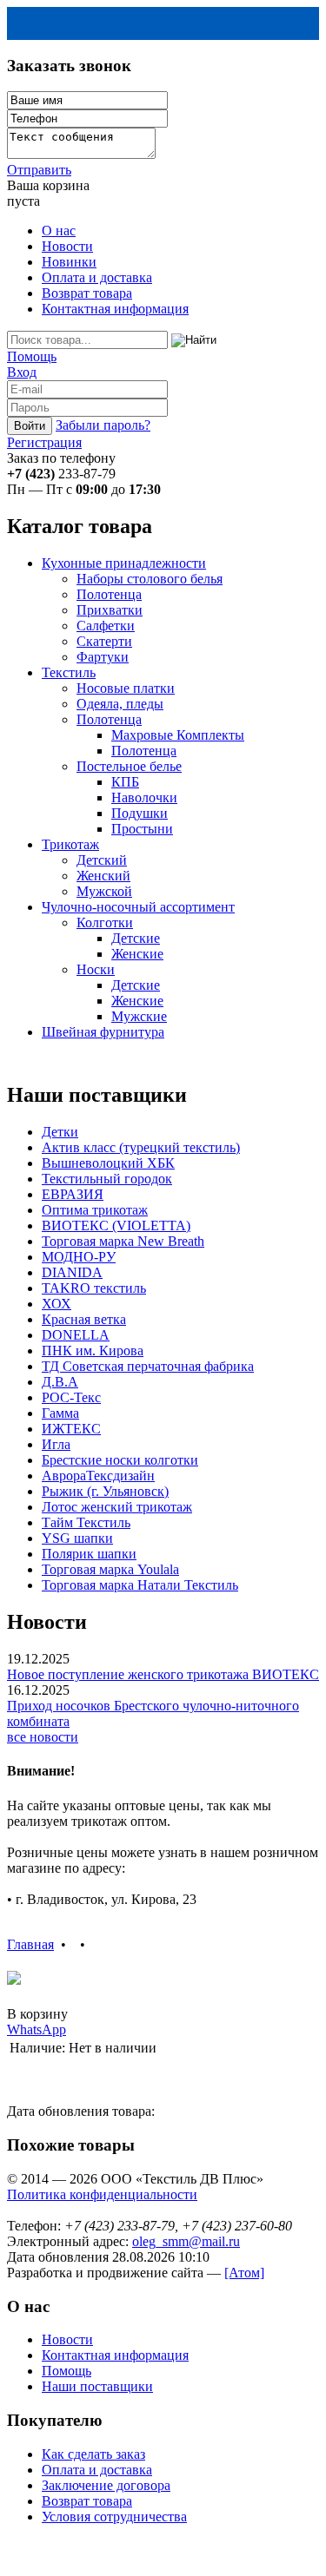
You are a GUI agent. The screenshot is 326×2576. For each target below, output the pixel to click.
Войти (30, 426)
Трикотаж (70, 844)
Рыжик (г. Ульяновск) (105, 1491)
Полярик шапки (89, 1554)
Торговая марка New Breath (123, 1241)
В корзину (37, 2014)
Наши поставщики (97, 2386)
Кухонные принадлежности (124, 563)
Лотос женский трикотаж (117, 1507)
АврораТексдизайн (98, 1476)
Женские (137, 954)
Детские (136, 938)
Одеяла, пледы (120, 704)
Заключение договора (106, 2485)
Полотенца (109, 594)
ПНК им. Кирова (93, 1351)
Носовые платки (126, 688)
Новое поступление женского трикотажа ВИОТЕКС (163, 1674)
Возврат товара (87, 293)
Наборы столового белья (150, 579)
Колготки (105, 922)
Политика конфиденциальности (102, 2194)
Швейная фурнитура (103, 1032)
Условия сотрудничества (114, 2517)
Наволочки (144, 797)
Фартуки (103, 657)
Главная (30, 1944)
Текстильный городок (107, 1179)
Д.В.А (60, 1382)
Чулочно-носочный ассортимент (138, 907)
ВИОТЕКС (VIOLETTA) (116, 1225)
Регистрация (44, 442)
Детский (102, 860)
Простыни (142, 829)
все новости (43, 1737)
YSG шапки (77, 1538)
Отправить (39, 170)
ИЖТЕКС (71, 1429)
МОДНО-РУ (79, 1257)
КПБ (125, 782)
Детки (60, 1132)
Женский (103, 876)
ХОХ (57, 1304)
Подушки (140, 813)
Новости (67, 246)
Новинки (69, 262)
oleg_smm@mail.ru (186, 2241)
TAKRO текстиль (94, 1288)
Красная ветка (84, 1319)
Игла (56, 1444)
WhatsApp (37, 2029)
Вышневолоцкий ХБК (108, 1163)
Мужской (104, 891)
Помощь (32, 356)
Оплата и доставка (97, 277)
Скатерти (104, 641)
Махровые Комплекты (178, 735)
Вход (22, 372)
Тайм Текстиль (86, 1522)
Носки (96, 969)
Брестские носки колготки (120, 1460)
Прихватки (110, 610)
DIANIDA (72, 1272)
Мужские (139, 1016)
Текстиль (69, 672)
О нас (59, 231)
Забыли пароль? (103, 425)
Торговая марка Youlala (110, 1569)
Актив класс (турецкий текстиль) (141, 1147)
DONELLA (76, 1335)
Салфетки (106, 626)
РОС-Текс (71, 1397)
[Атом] (244, 2273)
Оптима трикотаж (95, 1210)
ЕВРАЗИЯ (73, 1194)
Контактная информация (115, 309)
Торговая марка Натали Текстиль (140, 1585)
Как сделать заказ (93, 2454)
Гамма (60, 1413)
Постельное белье (129, 766)
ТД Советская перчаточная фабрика (148, 1366)
